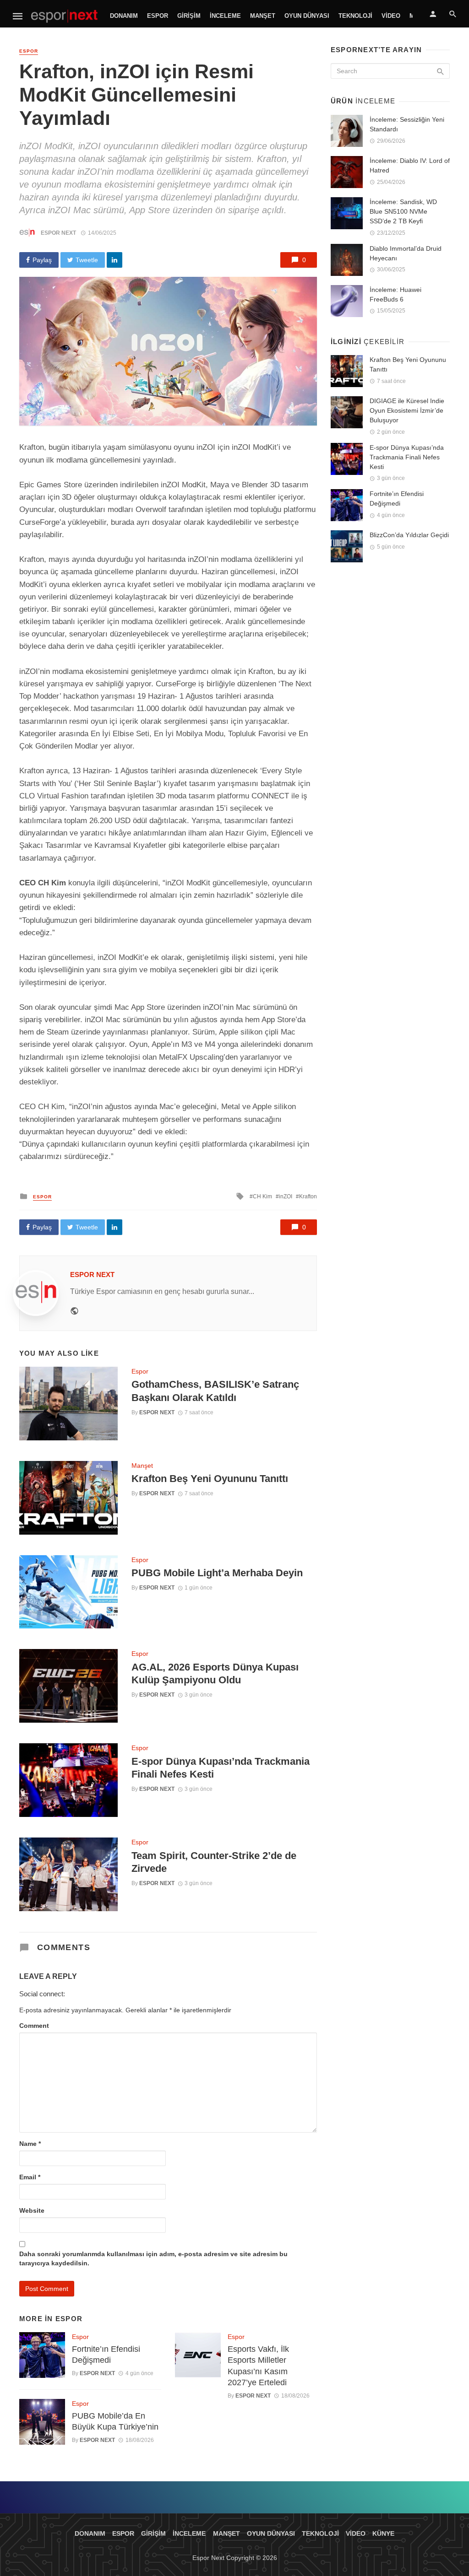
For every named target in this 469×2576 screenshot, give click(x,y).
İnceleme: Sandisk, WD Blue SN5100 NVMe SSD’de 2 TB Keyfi (403, 211)
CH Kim (262, 1196)
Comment (34, 2026)
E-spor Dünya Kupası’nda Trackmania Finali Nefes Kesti (221, 1768)
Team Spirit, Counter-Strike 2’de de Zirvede (214, 1862)
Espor (158, 16)
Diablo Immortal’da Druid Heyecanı (406, 253)
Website (32, 2210)
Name (30, 2144)
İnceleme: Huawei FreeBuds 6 (395, 294)
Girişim (189, 16)
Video (391, 16)
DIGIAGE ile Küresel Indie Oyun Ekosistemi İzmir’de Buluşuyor (407, 410)
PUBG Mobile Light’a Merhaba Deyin (217, 1573)
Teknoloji (355, 16)
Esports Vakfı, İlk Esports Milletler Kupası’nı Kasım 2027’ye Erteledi (258, 2366)
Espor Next (58, 233)
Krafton (308, 1196)
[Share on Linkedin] (115, 260)
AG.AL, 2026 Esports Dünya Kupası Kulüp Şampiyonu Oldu (215, 1673)
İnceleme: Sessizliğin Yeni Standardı (407, 124)
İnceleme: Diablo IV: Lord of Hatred (410, 165)
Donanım (124, 16)
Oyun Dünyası (307, 16)
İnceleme (225, 16)
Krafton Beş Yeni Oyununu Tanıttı (210, 1479)
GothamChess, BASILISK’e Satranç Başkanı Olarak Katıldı (215, 1391)
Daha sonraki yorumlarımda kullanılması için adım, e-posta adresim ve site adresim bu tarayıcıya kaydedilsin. (153, 2258)
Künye (383, 2533)
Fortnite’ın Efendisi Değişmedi (106, 2355)
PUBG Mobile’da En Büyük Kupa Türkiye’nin (115, 2422)
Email (30, 2177)
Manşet (263, 16)
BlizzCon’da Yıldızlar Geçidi (409, 535)
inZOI (286, 1196)
